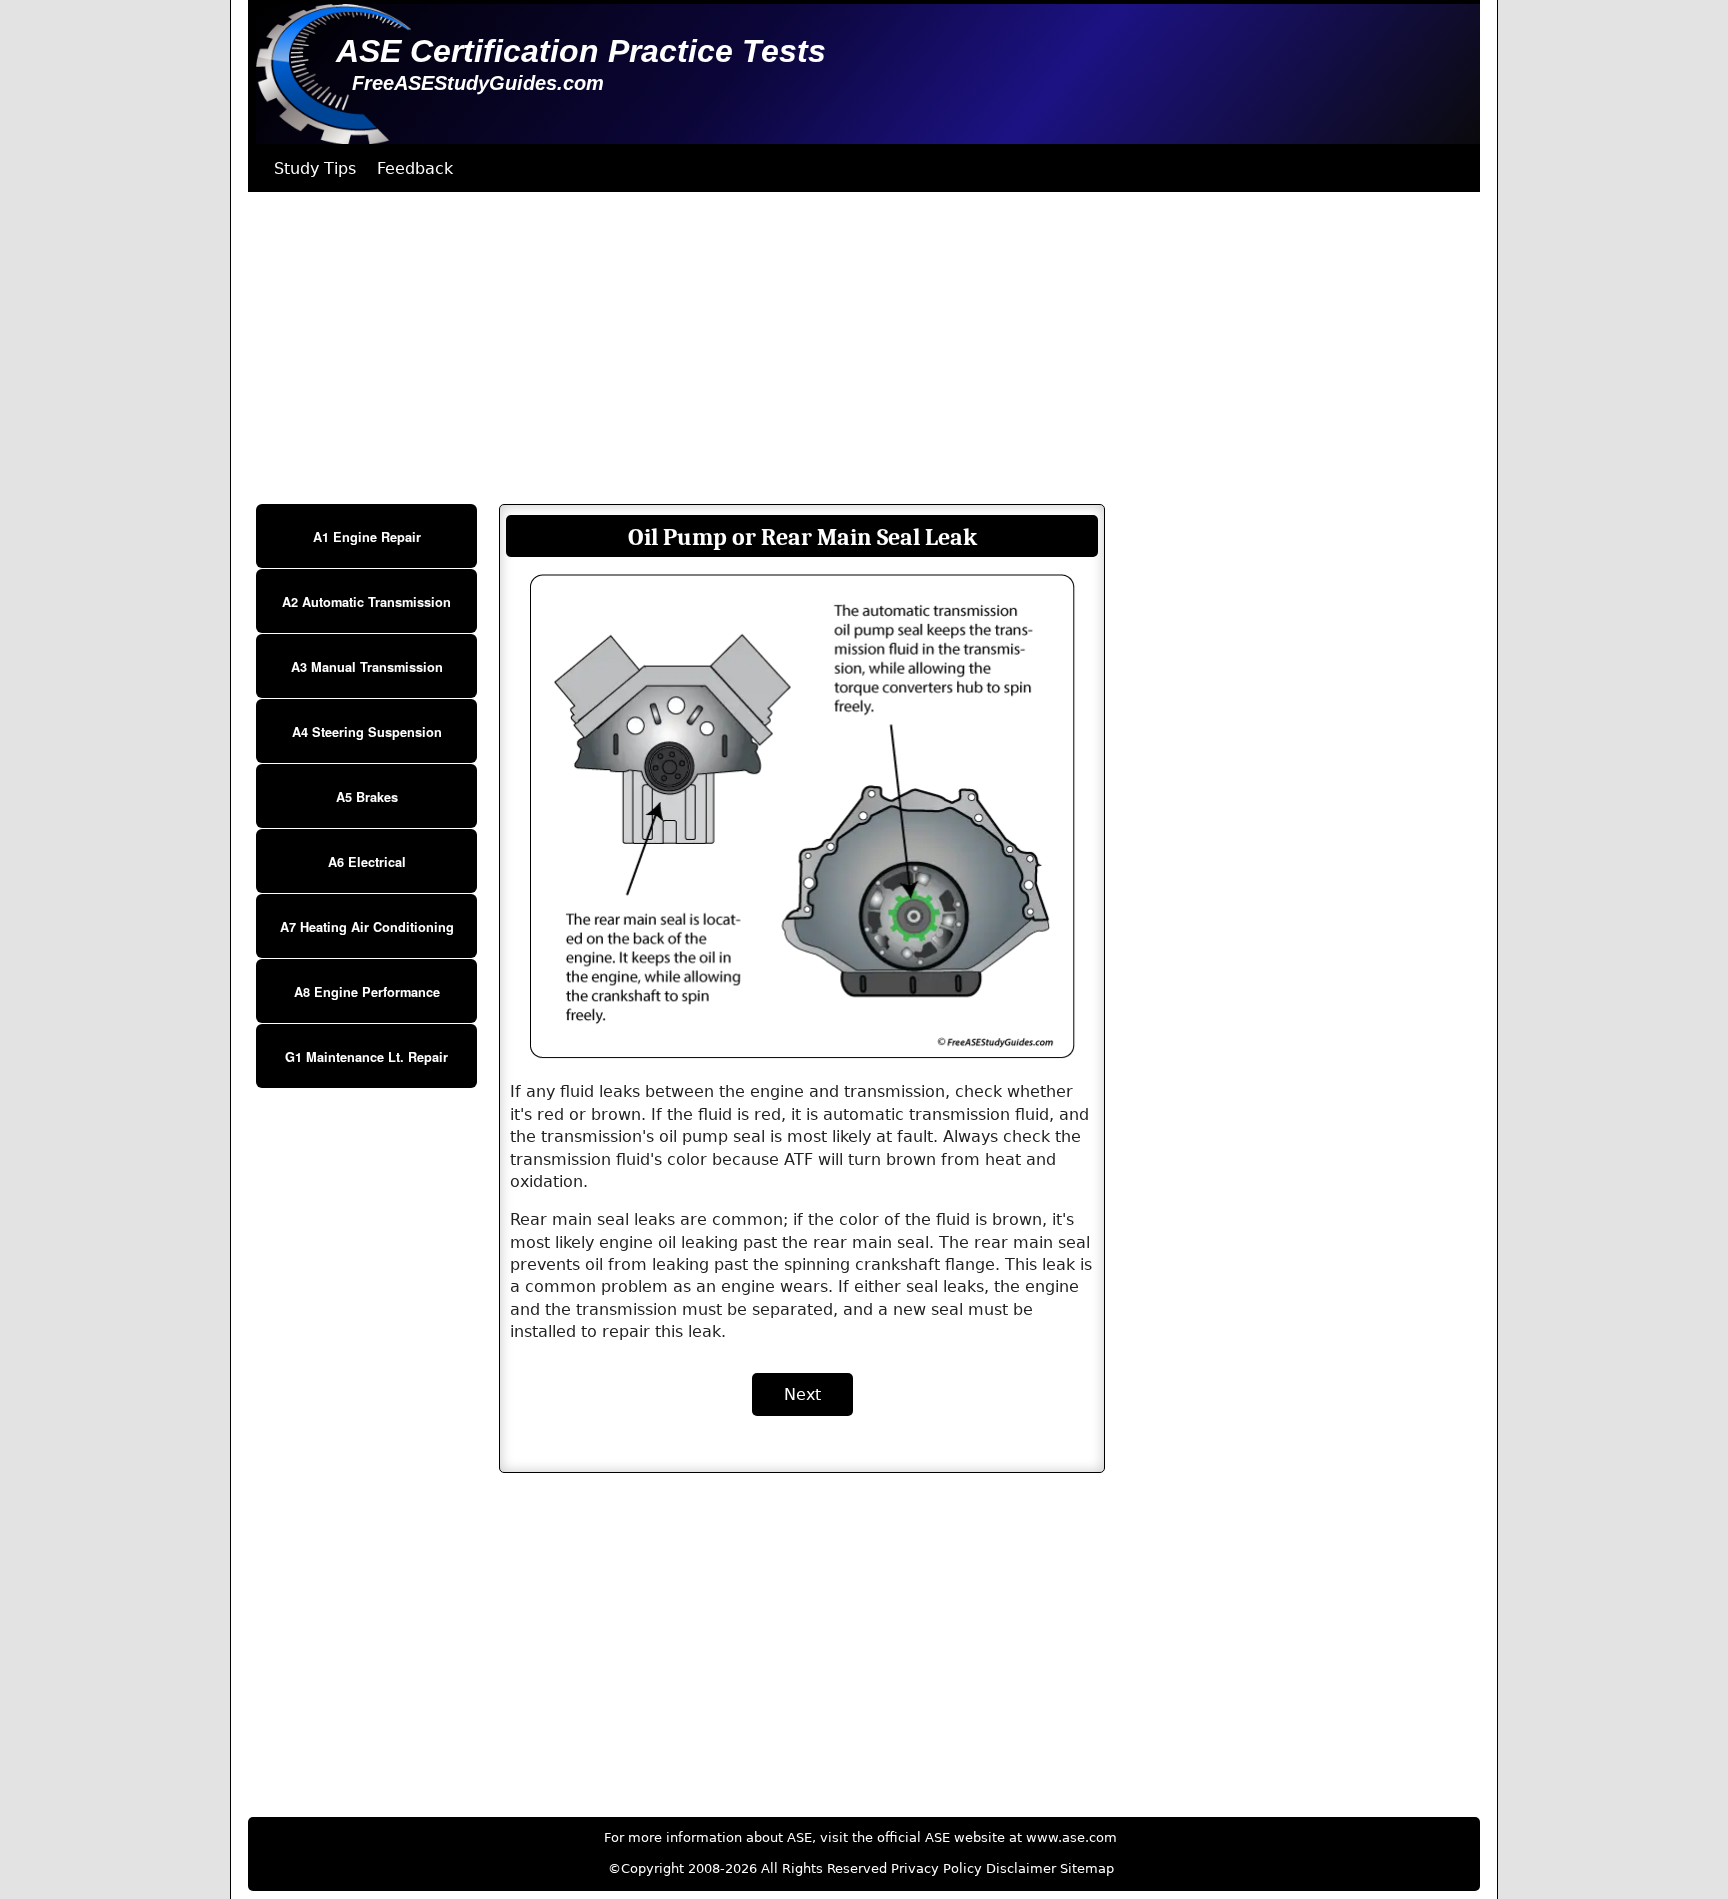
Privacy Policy (936, 1868)
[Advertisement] (848, 348)
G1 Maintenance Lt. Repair (366, 1057)
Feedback (415, 168)
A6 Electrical (367, 862)
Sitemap (1087, 1868)
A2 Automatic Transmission (366, 602)
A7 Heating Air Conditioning (367, 927)
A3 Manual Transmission (367, 667)
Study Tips (315, 168)
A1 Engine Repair (367, 537)
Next (802, 1394)
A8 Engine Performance (367, 992)
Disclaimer (1021, 1868)
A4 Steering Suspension (367, 732)
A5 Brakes (367, 797)
